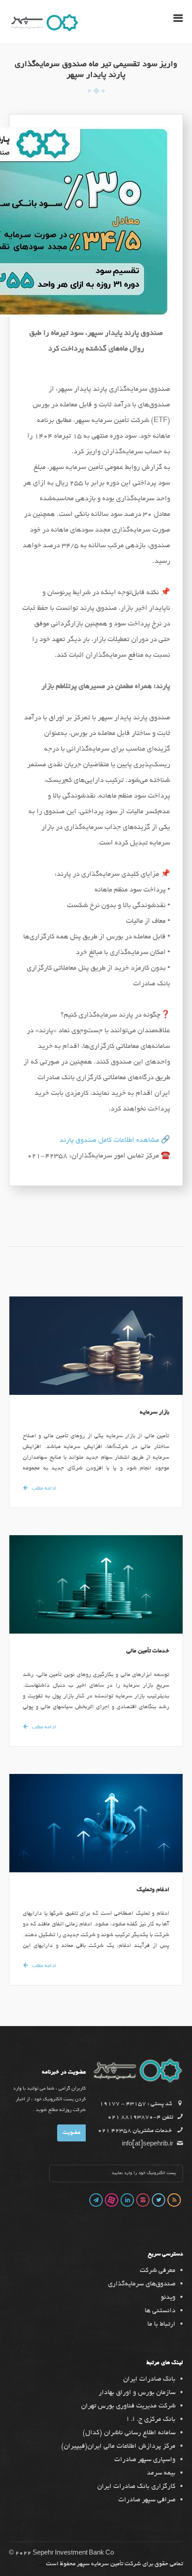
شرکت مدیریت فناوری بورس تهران (128, 2406)
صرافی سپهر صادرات (147, 2500)
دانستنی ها (160, 2311)
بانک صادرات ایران (149, 2379)
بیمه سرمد (161, 2473)
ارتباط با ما (161, 2324)
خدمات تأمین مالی (148, 1651)
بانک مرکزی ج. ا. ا (151, 2420)
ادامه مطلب (44, 1489)
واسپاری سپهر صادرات (145, 2460)
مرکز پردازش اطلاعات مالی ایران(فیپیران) (118, 2446)
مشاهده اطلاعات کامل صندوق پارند (109, 1141)
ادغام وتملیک (153, 1890)
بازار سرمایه (155, 1413)
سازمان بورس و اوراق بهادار (137, 2393)
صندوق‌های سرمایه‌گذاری (142, 2284)
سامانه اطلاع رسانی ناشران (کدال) (129, 2433)
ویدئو (168, 2297)
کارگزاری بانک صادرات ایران (136, 2487)
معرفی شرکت (158, 2271)
